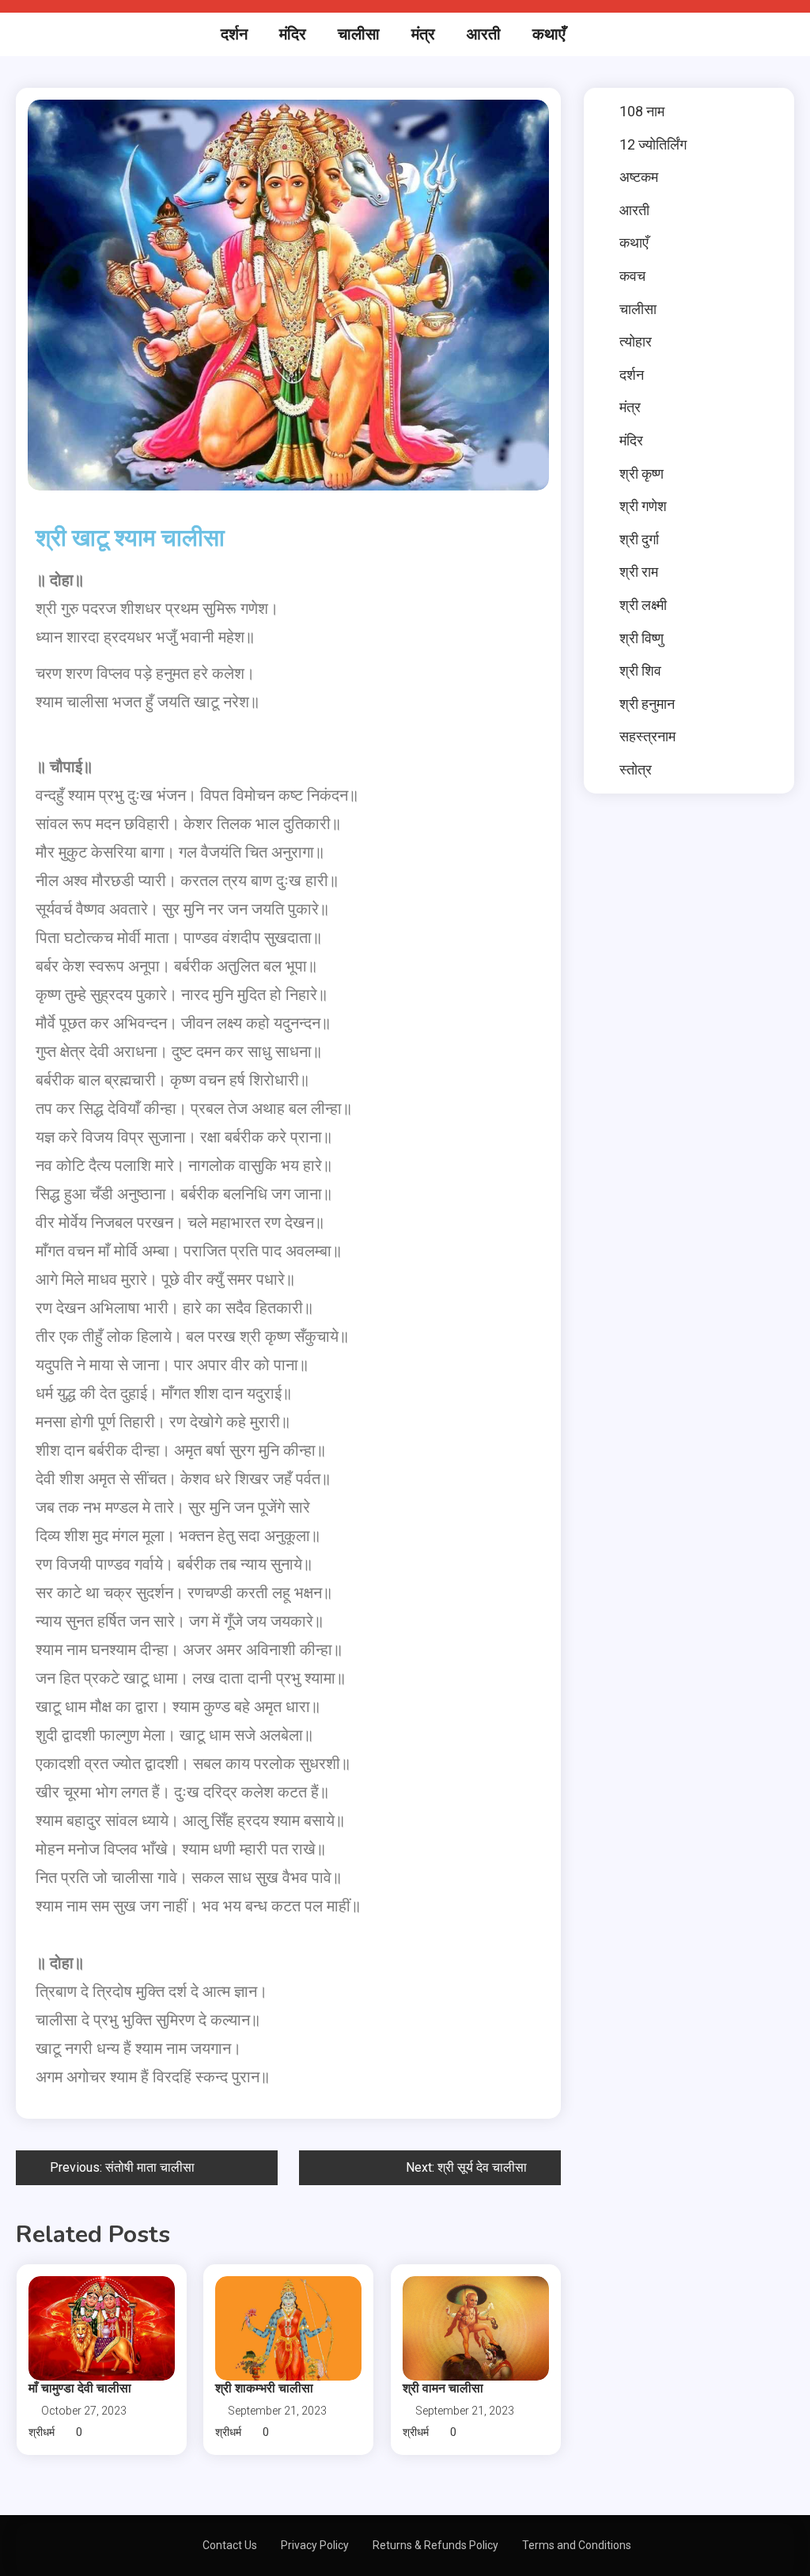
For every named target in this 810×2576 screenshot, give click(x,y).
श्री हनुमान (647, 704)
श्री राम (639, 572)
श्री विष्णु (642, 638)
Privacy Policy (315, 2545)
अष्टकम (639, 177)
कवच (632, 276)
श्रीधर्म (42, 2432)
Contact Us (230, 2545)
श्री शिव (640, 671)
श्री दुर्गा (639, 539)
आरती (484, 34)
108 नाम (642, 111)
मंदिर (293, 34)
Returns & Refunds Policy (435, 2545)
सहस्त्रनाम (647, 736)
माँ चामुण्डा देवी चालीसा (80, 2388)
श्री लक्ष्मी (643, 605)
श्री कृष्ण (642, 474)
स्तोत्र (636, 769)
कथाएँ (549, 34)
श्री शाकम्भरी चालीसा (264, 2388)
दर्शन (234, 34)
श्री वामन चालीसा (443, 2388)
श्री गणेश (643, 506)
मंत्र (423, 34)
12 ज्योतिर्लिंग (653, 144)
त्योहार (636, 341)
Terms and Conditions (577, 2545)
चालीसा (359, 34)
